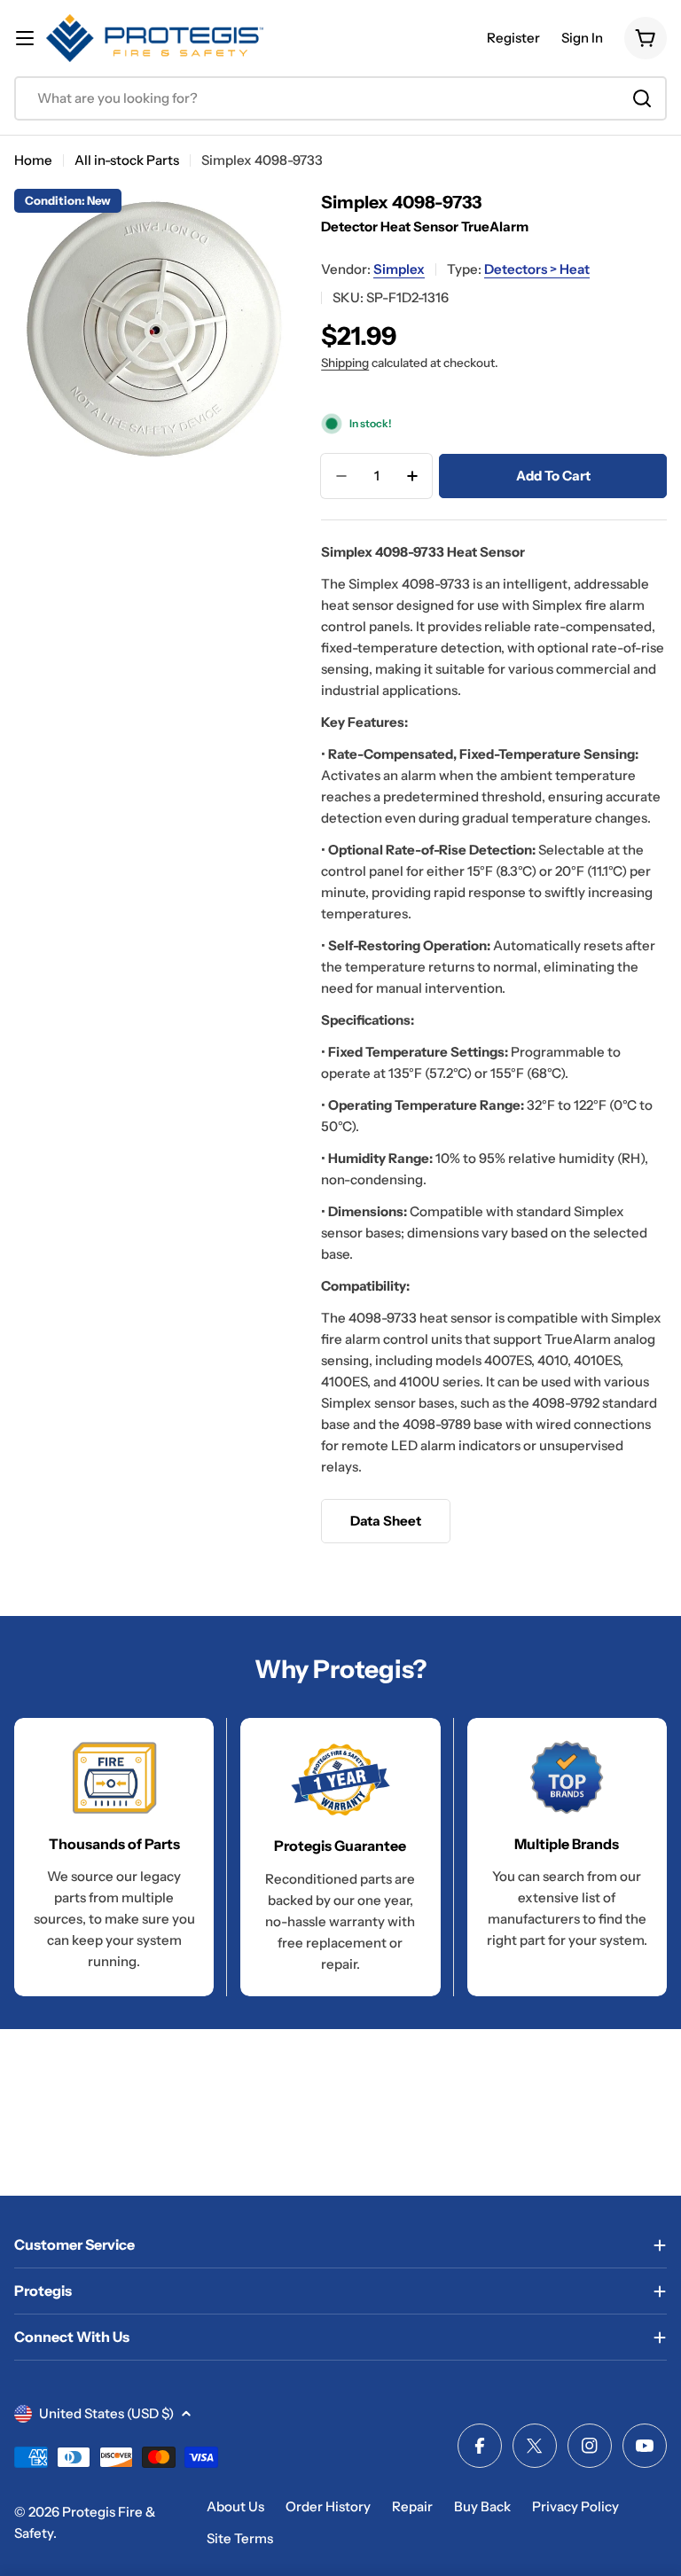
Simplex (399, 269)
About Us (235, 2506)
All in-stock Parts (127, 160)
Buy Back (482, 2506)
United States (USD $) (106, 2413)
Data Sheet (386, 1521)
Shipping (345, 363)
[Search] (642, 98)
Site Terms (240, 2538)
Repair (412, 2506)
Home (33, 160)
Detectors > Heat (537, 269)
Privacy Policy (575, 2506)
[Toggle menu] (25, 38)
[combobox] (340, 98)
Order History (328, 2506)
